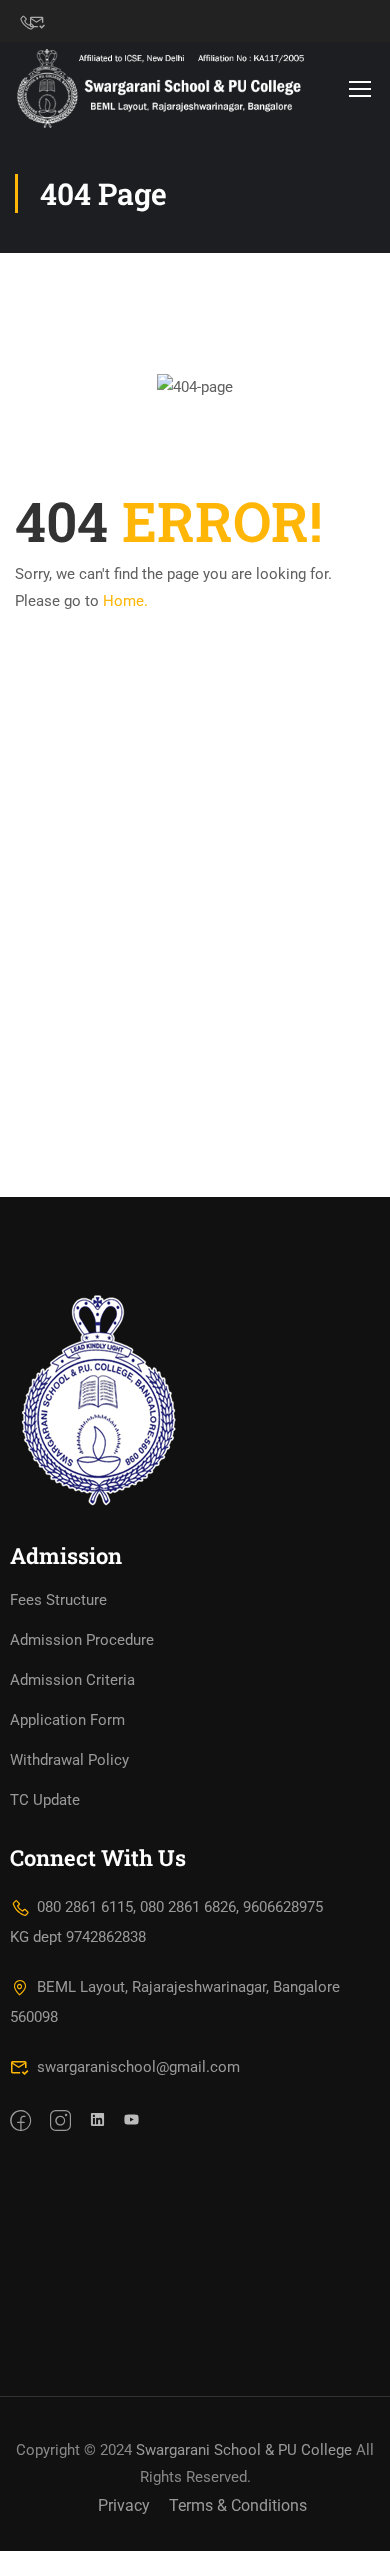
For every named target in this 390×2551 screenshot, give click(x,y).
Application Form (67, 1720)
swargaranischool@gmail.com (138, 2067)
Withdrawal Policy (69, 1760)
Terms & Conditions (238, 2505)
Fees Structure (58, 1600)
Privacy (124, 2505)
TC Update (45, 1800)
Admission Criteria (72, 1680)
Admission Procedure (82, 1640)
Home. (125, 601)
